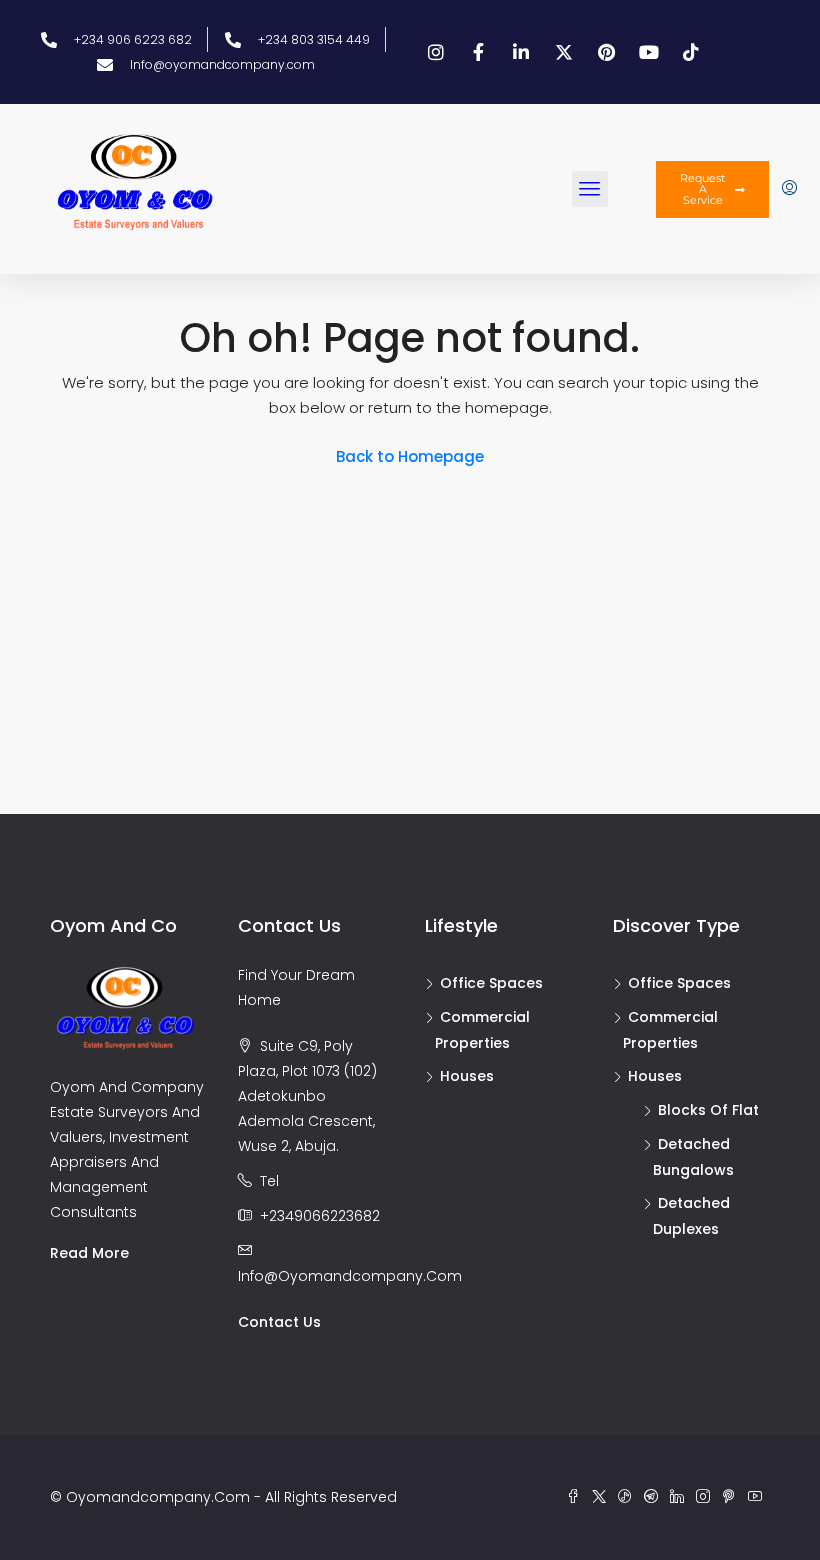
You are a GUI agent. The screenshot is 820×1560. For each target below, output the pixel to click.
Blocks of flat (708, 1110)
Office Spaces (491, 983)
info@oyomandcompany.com (350, 1276)
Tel (269, 1181)
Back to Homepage (410, 456)
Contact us (279, 1322)
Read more (89, 1253)
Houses (467, 1076)
